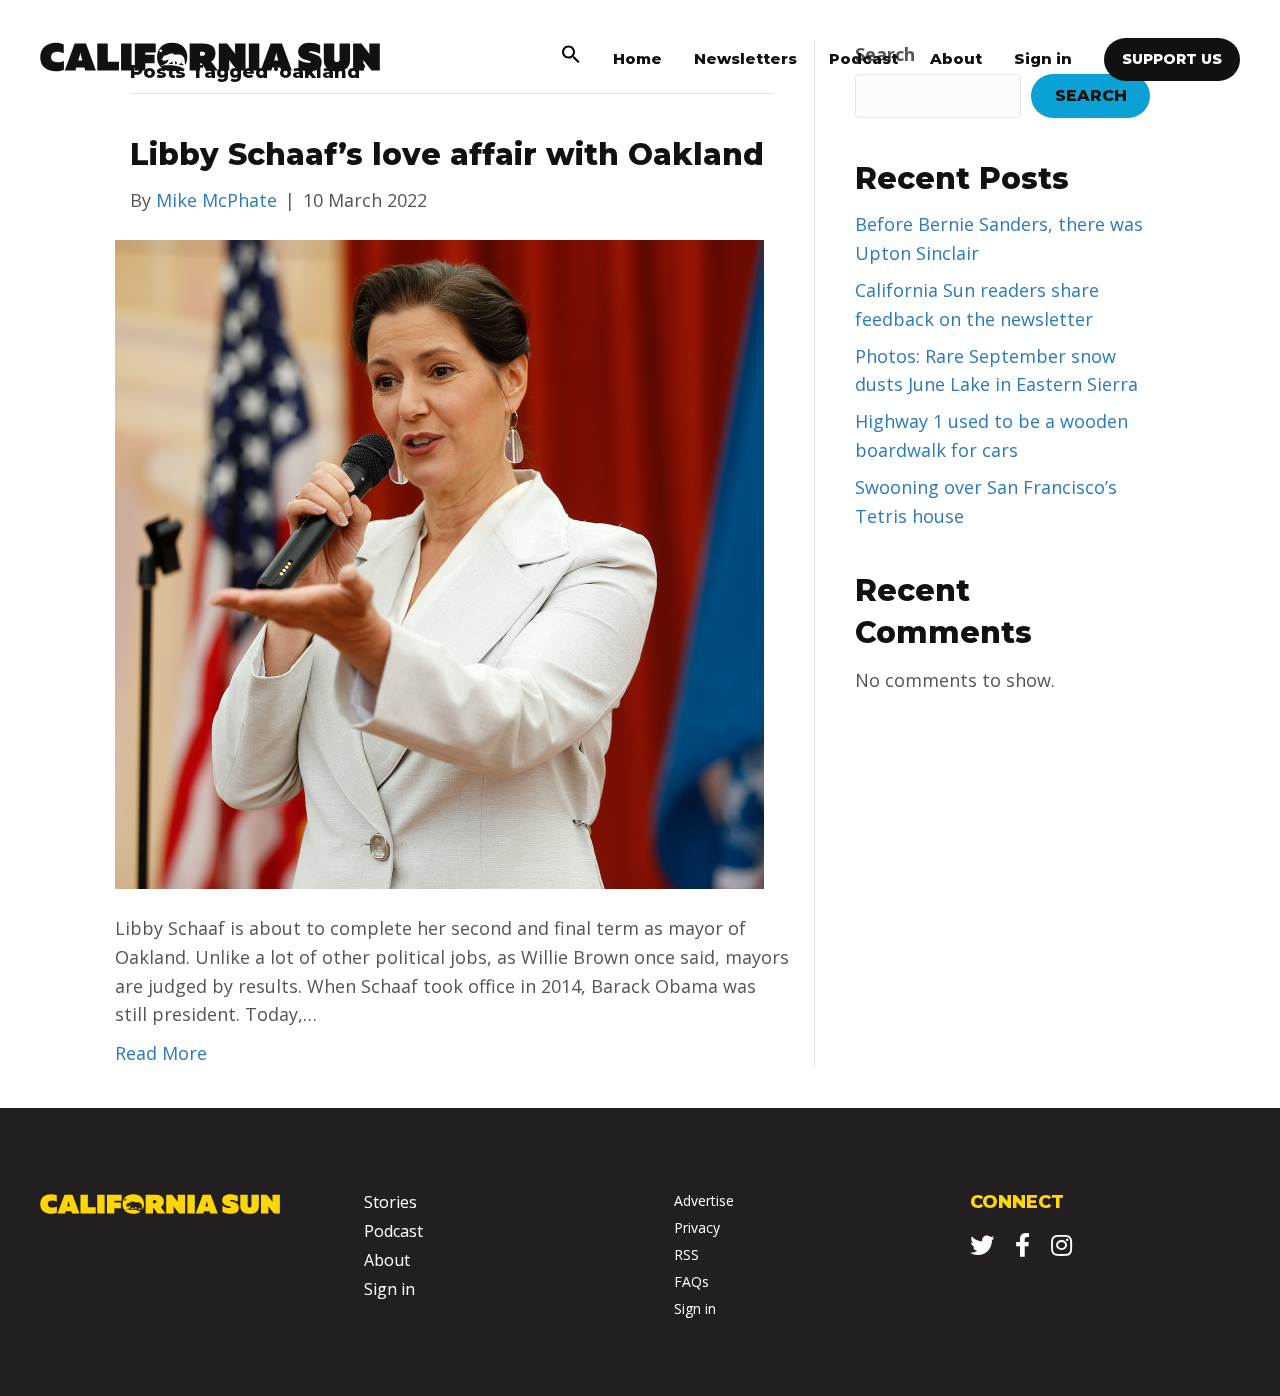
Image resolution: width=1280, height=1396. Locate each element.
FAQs (691, 1281)
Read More (161, 1053)
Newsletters (745, 58)
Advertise (704, 1200)
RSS (686, 1254)
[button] (571, 58)
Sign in (1043, 58)
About (956, 58)
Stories (390, 1202)
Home (637, 58)
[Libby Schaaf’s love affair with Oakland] (439, 562)
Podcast (863, 58)
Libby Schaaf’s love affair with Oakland (447, 154)
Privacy (697, 1227)
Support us (1172, 59)
